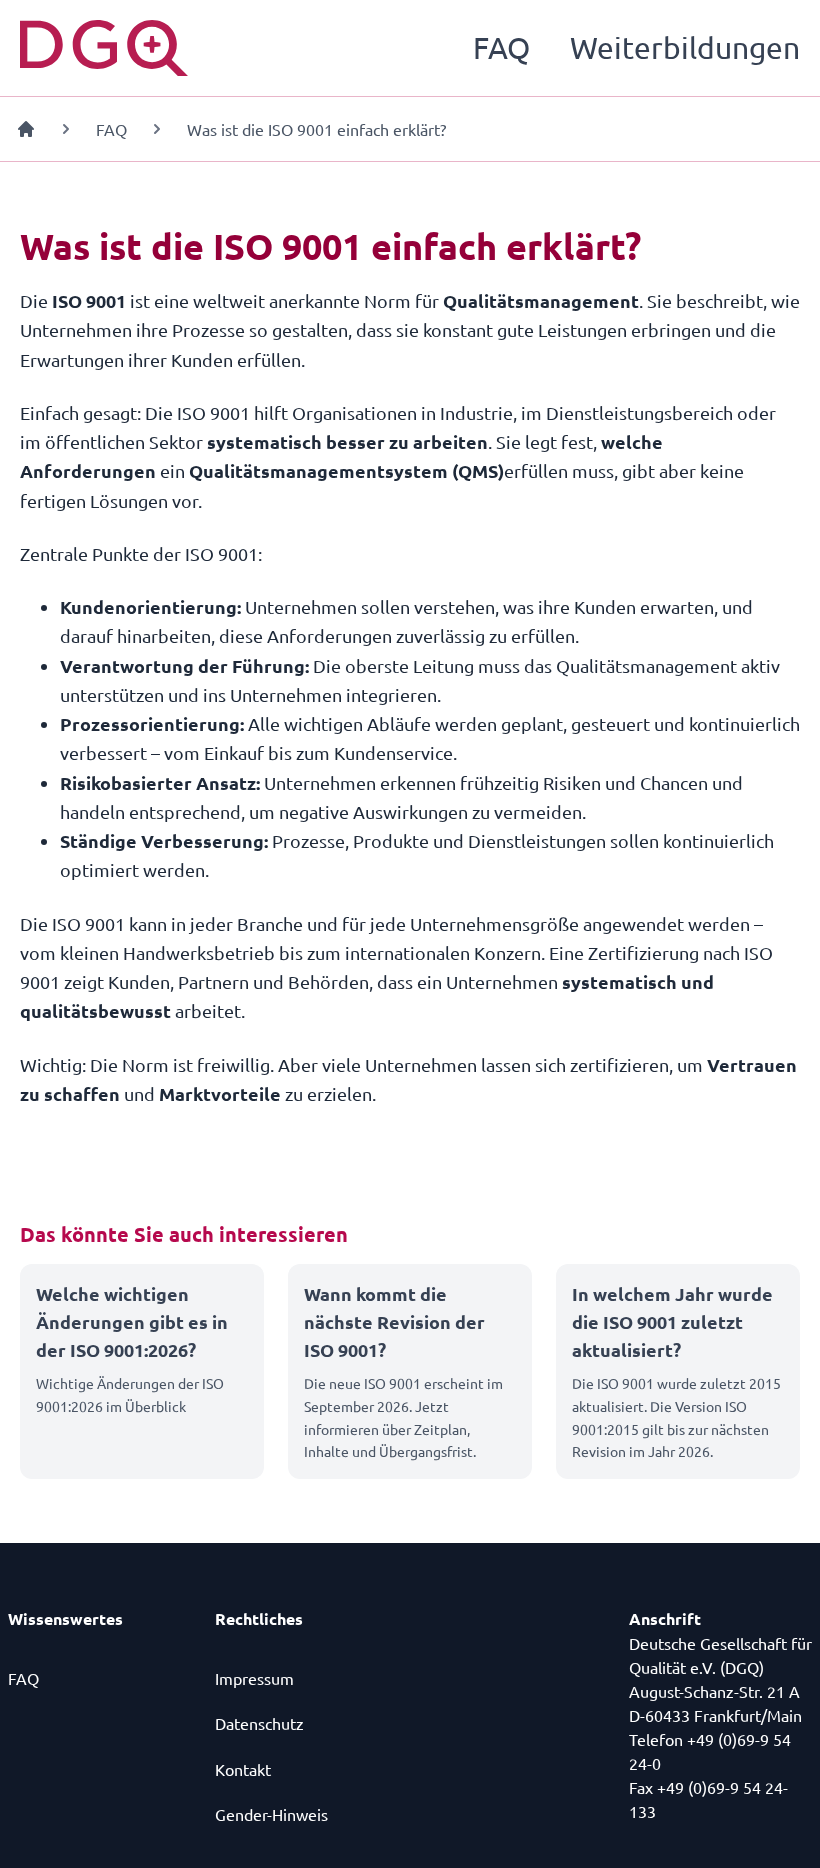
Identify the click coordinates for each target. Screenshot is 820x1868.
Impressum (254, 1678)
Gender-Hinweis (271, 1814)
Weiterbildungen (685, 47)
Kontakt (243, 1769)
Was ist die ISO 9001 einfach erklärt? (316, 129)
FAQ (501, 47)
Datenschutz (259, 1723)
